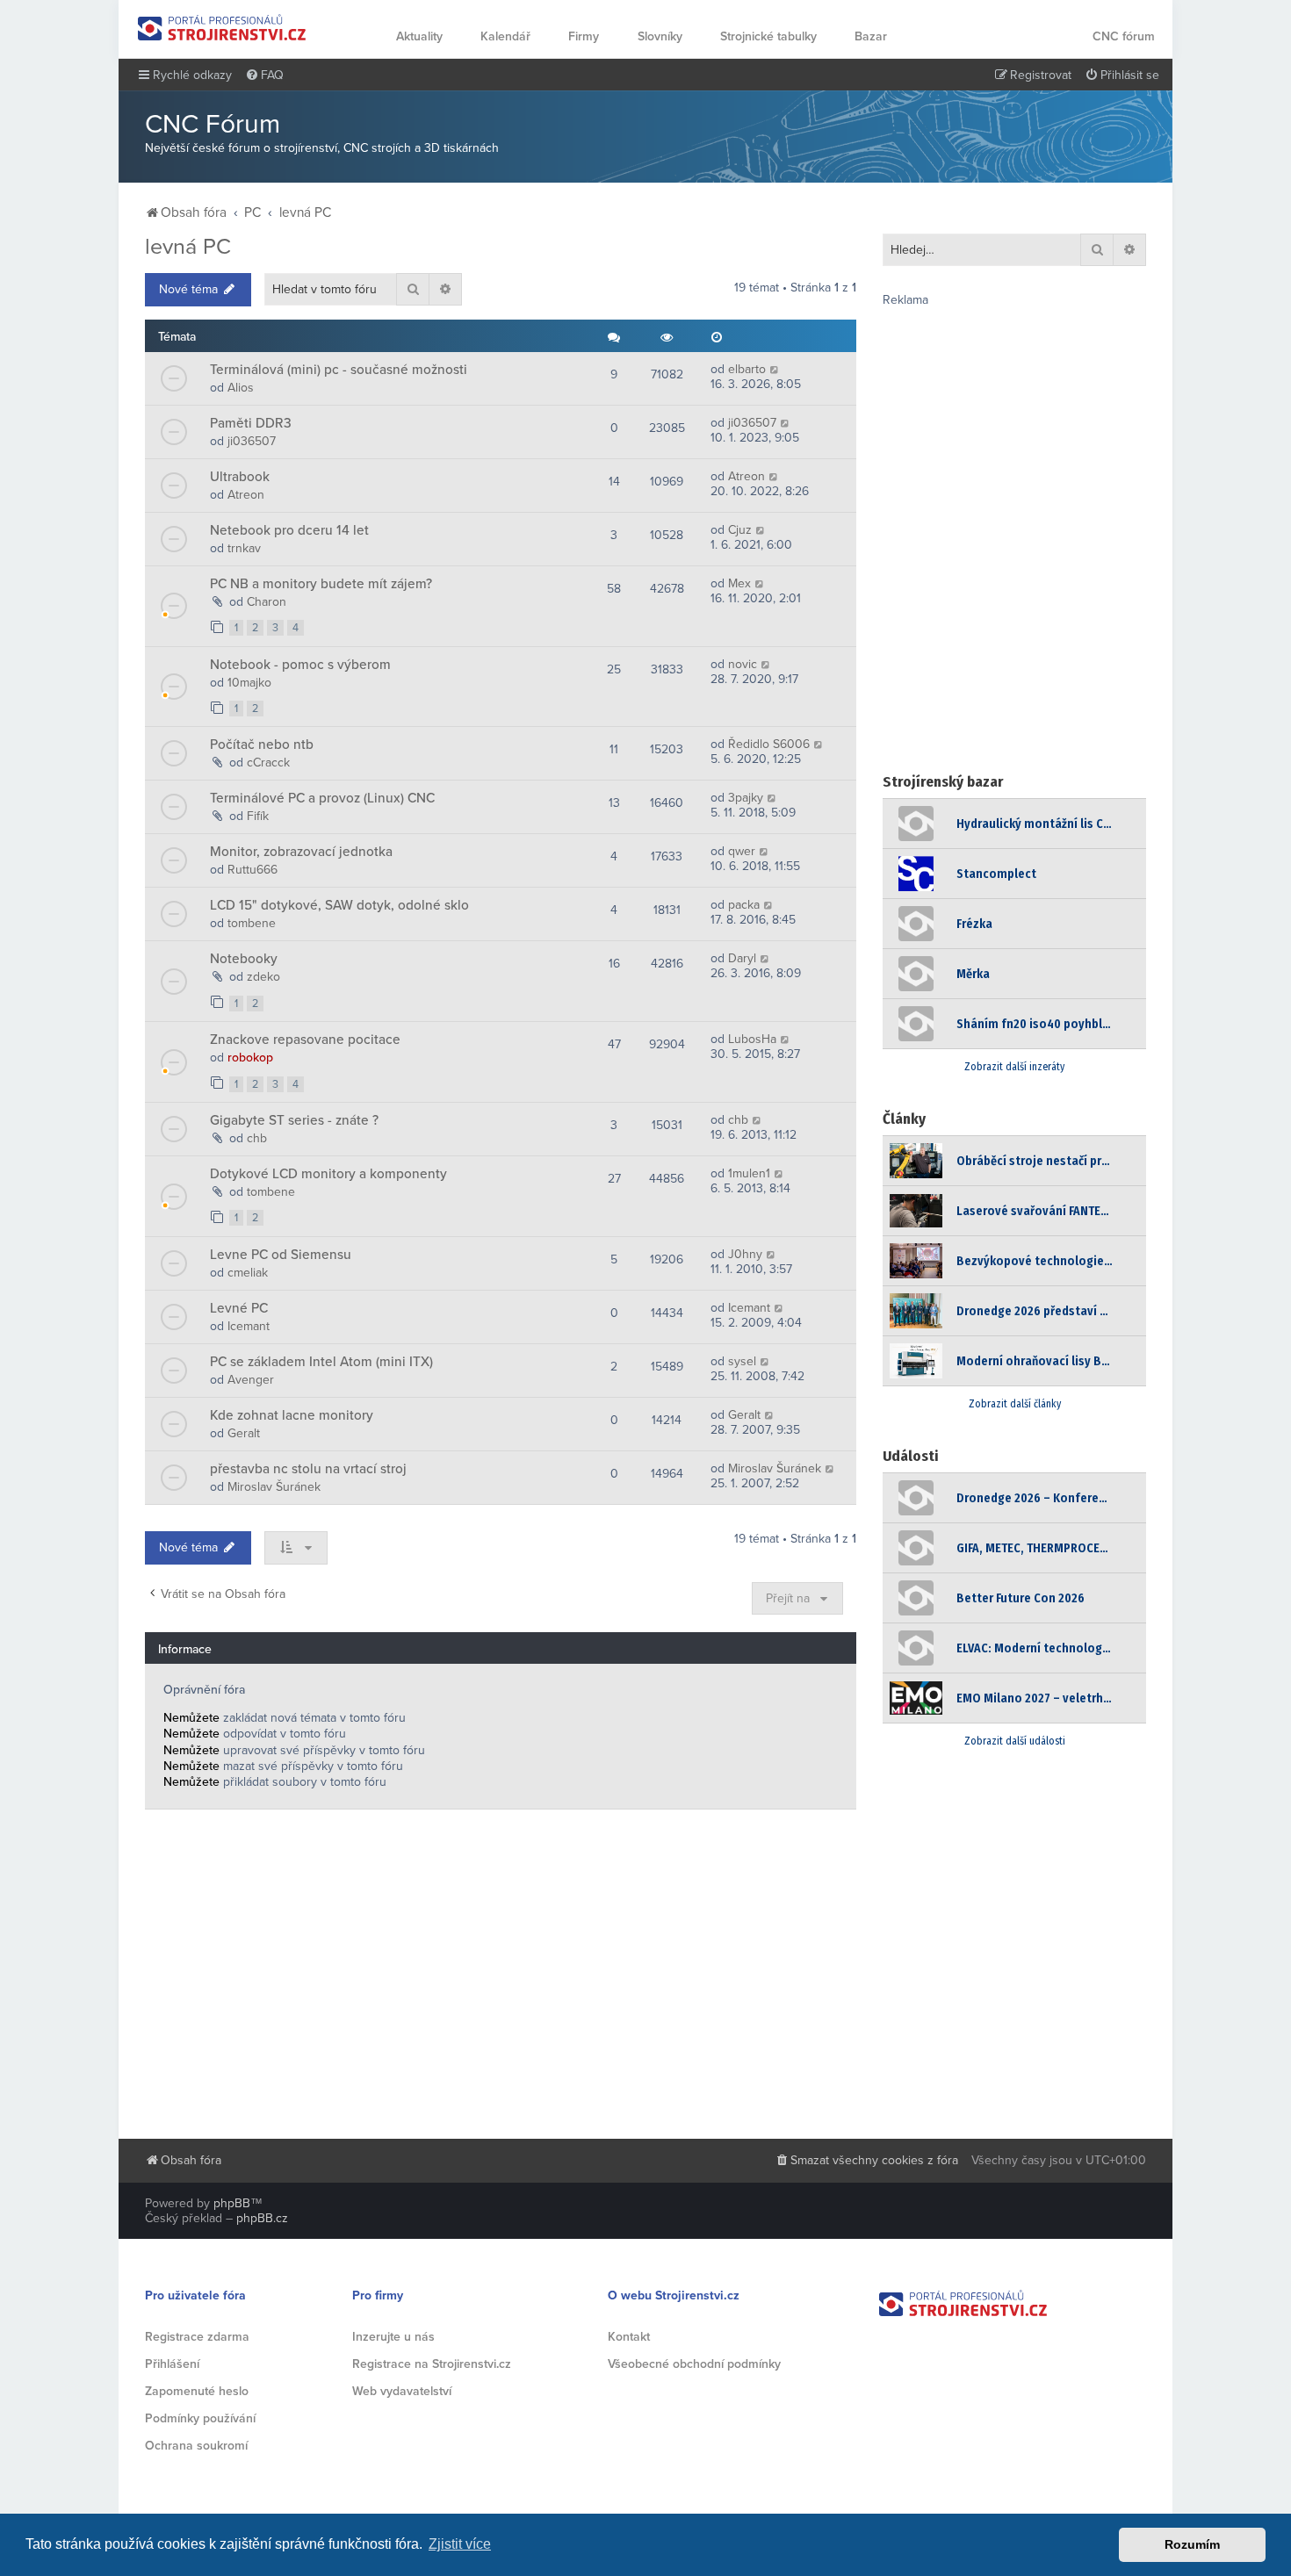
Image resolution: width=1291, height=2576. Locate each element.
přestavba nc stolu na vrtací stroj (308, 1469)
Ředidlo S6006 (769, 744)
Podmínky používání (200, 2418)
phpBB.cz (262, 2218)
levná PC (188, 247)
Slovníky (660, 36)
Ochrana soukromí (196, 2446)
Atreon (246, 495)
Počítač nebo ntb (262, 745)
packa (744, 905)
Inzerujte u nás (393, 2337)
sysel (742, 1361)
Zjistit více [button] (460, 2544)
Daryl (742, 958)
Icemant (249, 1326)
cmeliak (248, 1273)
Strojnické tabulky (768, 36)
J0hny (745, 1254)
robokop (250, 1058)
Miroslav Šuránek (274, 1487)
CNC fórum (1124, 36)
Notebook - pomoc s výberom (300, 665)
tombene (252, 923)
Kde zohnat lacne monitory (292, 1415)
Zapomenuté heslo (197, 2391)
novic (743, 664)
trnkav (244, 548)
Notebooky (244, 959)
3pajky (746, 798)
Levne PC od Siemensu (281, 1255)
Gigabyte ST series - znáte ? (294, 1120)
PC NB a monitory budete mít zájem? (321, 584)
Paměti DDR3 (251, 423)
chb (257, 1138)
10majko (249, 683)
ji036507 (252, 441)
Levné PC (239, 1308)
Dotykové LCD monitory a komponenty (328, 1174)
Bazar (871, 36)
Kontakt (629, 2337)
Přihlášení (172, 2364)
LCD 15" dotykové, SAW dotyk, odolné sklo (339, 905)
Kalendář (505, 36)
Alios (241, 388)
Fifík (258, 816)
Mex (739, 583)
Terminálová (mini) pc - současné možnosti (339, 370)
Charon (267, 602)
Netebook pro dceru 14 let (289, 530)
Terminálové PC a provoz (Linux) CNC (322, 798)
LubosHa (752, 1039)
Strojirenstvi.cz (222, 28)
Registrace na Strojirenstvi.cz (432, 2364)
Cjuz (740, 530)
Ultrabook (240, 477)
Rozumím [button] (1192, 2544)
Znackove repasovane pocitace (305, 1040)
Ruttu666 (252, 870)
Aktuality (419, 36)
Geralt (244, 1433)
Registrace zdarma (197, 2337)
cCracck (268, 763)
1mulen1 (749, 1173)
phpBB (232, 2203)
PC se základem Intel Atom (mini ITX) (321, 1362)
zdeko (263, 977)
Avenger (251, 1380)
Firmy (584, 36)
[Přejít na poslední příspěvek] (775, 369)
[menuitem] (264, 76)
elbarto (747, 369)
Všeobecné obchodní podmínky (694, 2364)
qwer (742, 851)
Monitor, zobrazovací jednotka (301, 852)
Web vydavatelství (402, 2391)
